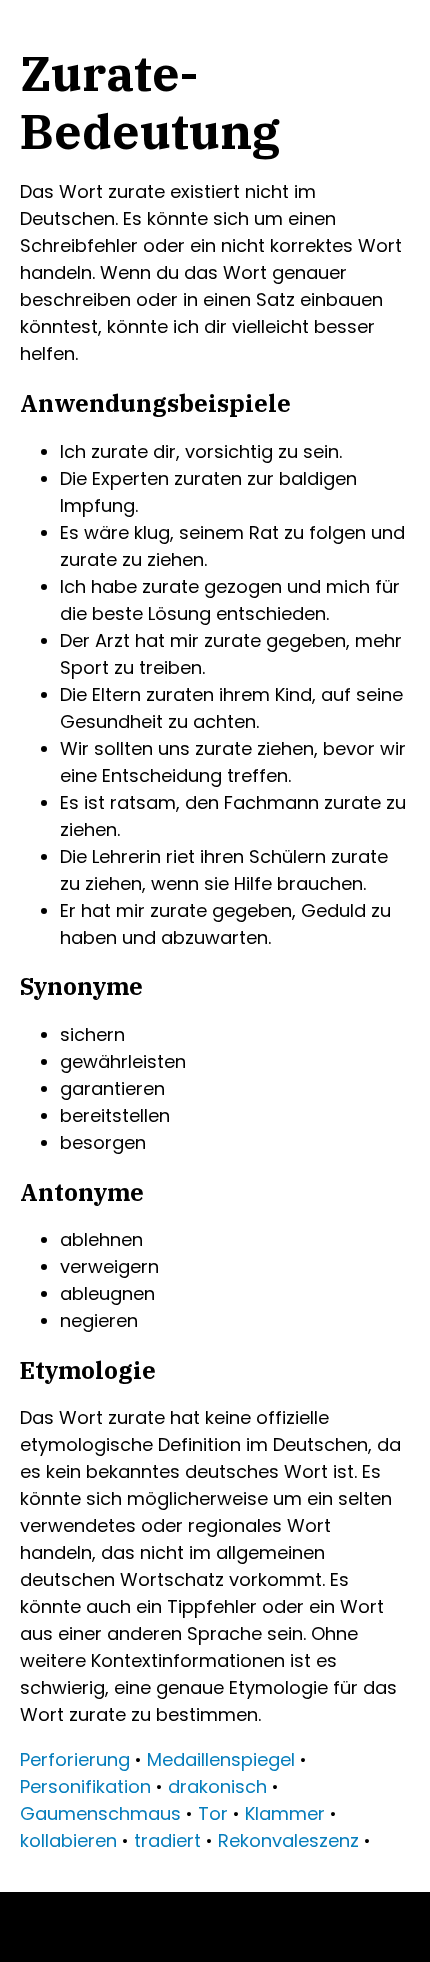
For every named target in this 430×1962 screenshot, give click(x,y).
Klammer (285, 1813)
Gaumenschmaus (100, 1813)
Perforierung (75, 1759)
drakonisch (217, 1786)
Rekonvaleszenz (288, 1840)
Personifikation (85, 1786)
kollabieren (68, 1840)
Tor (213, 1813)
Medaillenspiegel (221, 1759)
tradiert (167, 1840)
